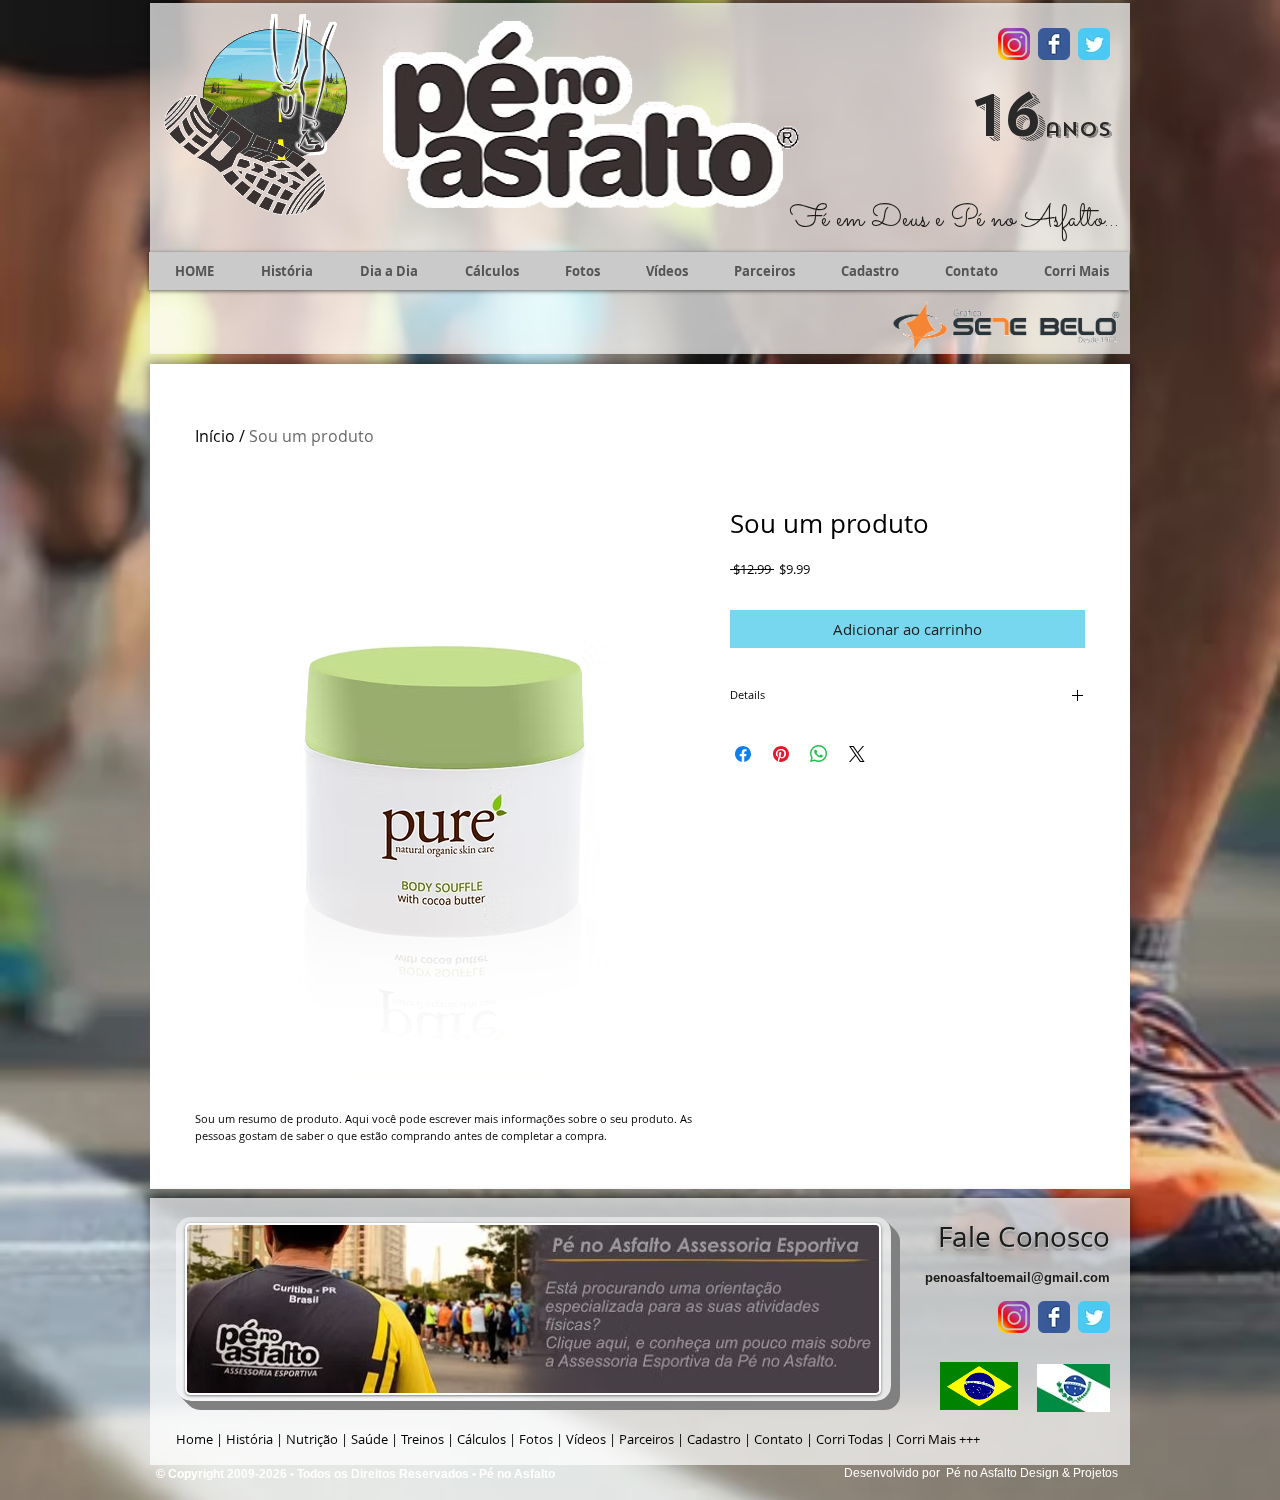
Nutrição (312, 1439)
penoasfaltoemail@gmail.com (1017, 1277)
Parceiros (646, 1439)
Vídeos (586, 1439)
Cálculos (481, 1439)
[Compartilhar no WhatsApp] (819, 754)
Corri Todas (849, 1439)
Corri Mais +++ (938, 1439)
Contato (778, 1439)
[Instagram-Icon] (1014, 44)
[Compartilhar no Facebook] (743, 754)
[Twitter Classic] (1094, 44)
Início (215, 436)
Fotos (536, 1439)
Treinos (422, 1439)
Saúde (369, 1439)
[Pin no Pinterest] (781, 754)
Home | (201, 1439)
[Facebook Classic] (1054, 44)
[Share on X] (857, 754)
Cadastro (714, 1439)
